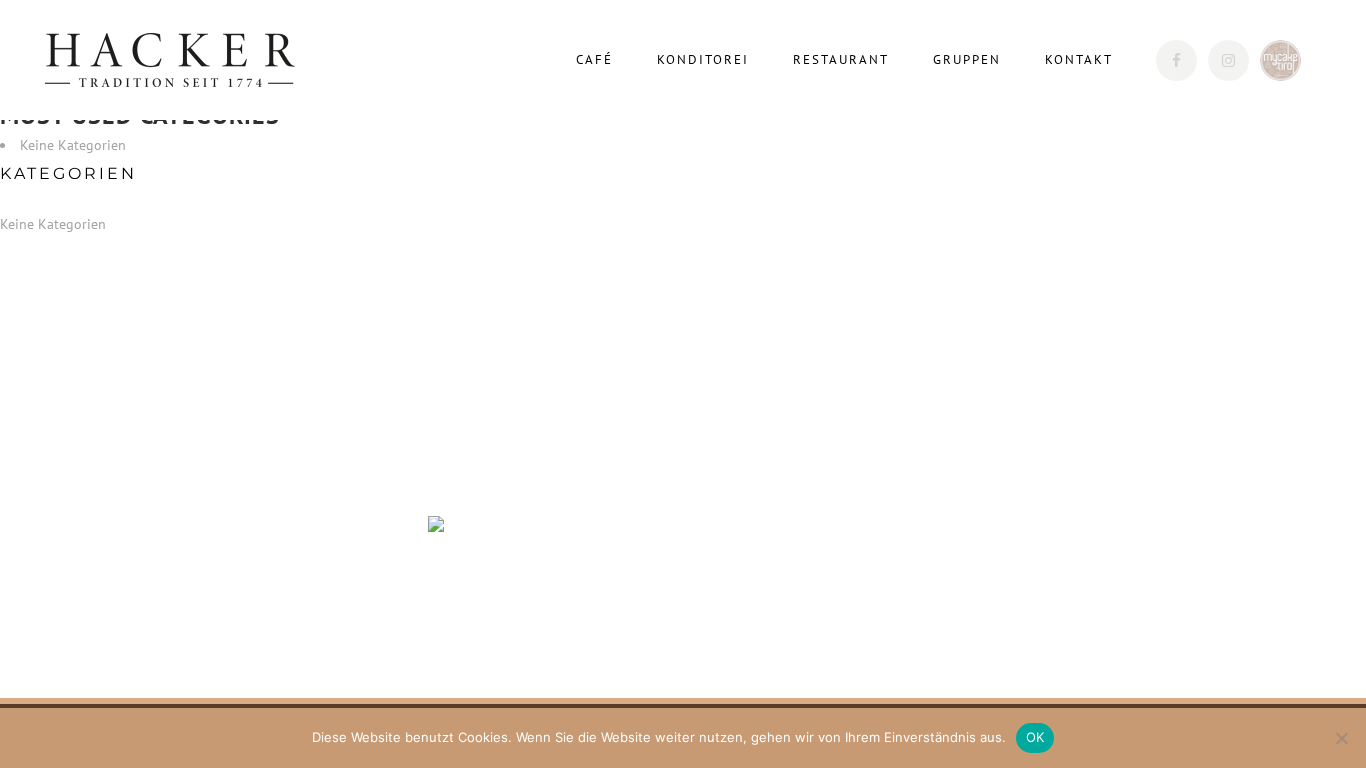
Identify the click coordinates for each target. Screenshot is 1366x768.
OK (1035, 737)
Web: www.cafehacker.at (204, 555)
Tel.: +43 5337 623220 (201, 503)
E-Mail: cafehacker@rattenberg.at (235, 529)
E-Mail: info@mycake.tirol (212, 607)
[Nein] (1341, 738)
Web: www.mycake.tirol (202, 633)
